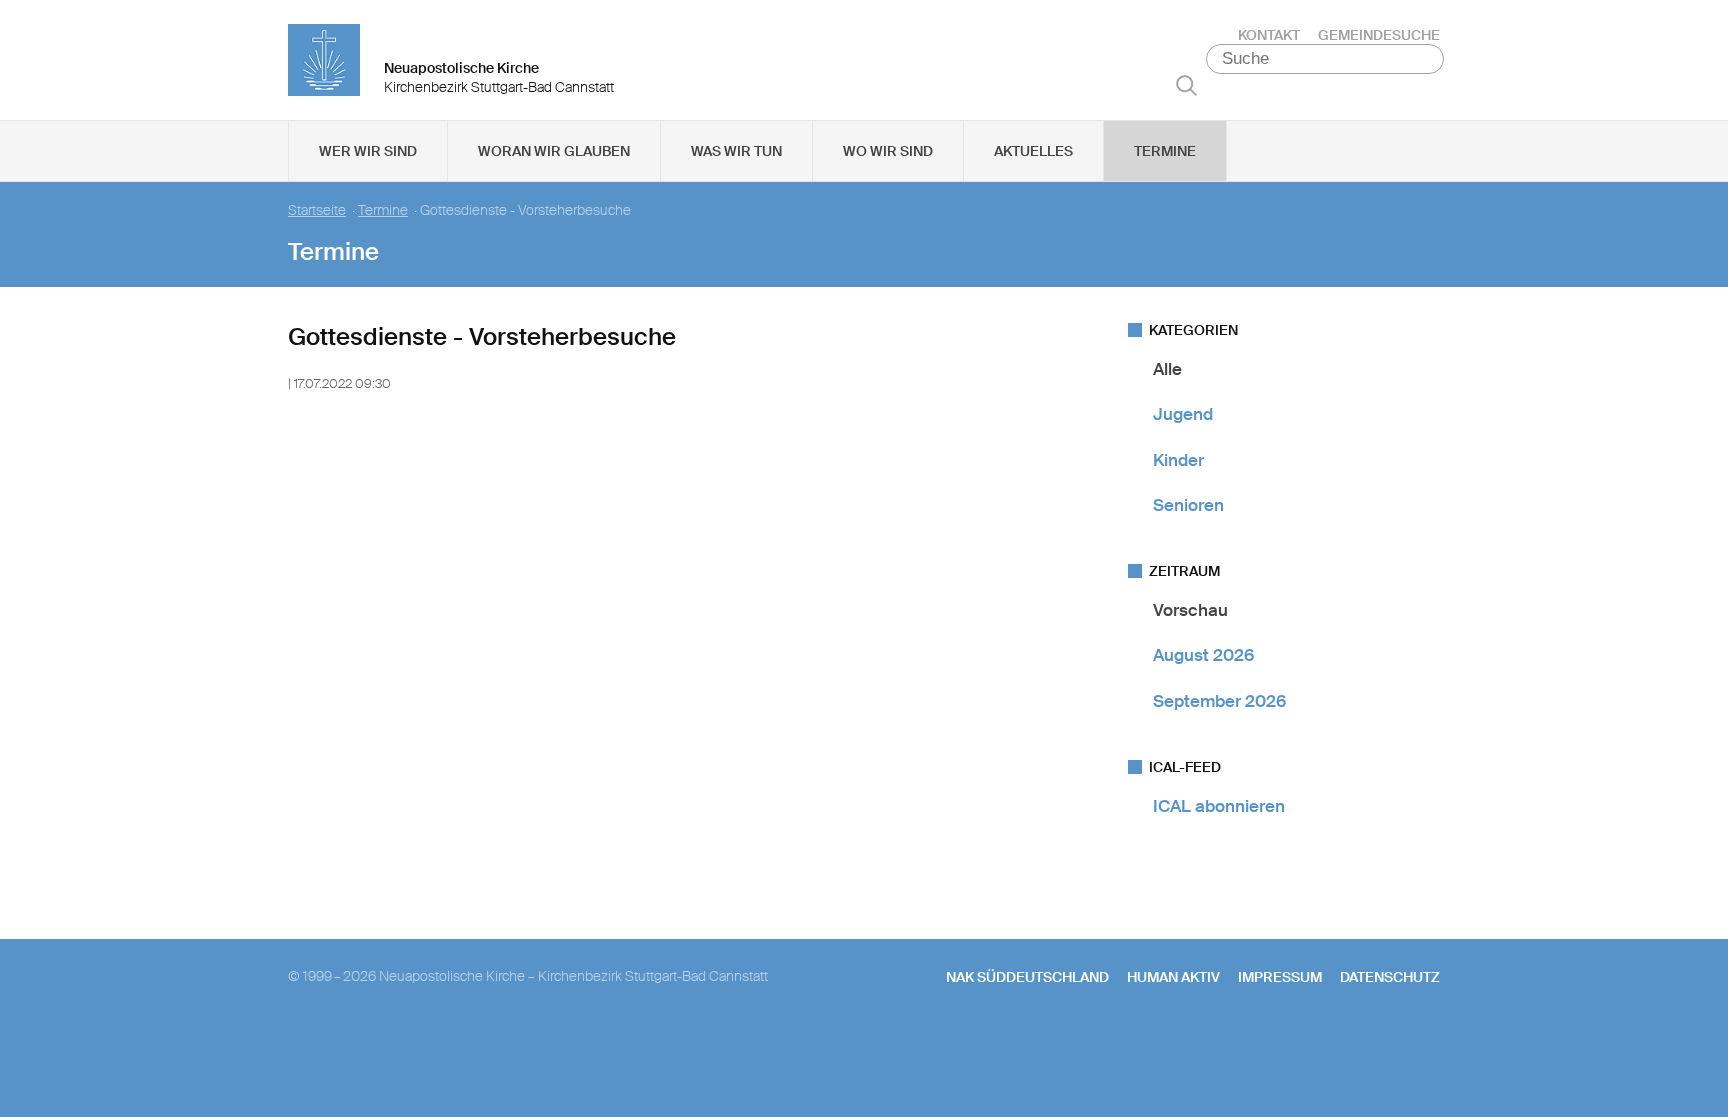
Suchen (1186, 85)
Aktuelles (1033, 151)
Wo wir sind (888, 151)
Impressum (1280, 977)
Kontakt (1269, 35)
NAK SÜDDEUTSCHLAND (1027, 977)
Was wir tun (736, 151)
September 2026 (1219, 701)
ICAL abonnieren (1219, 806)
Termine (1165, 151)
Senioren (1188, 505)
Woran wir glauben (554, 151)
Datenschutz (1390, 977)
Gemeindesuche (1379, 35)
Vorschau (1190, 610)
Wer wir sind (368, 151)
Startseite (317, 210)
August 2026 (1203, 655)
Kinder (1178, 460)
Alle (1167, 369)
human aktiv (1173, 977)
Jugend (1183, 414)
